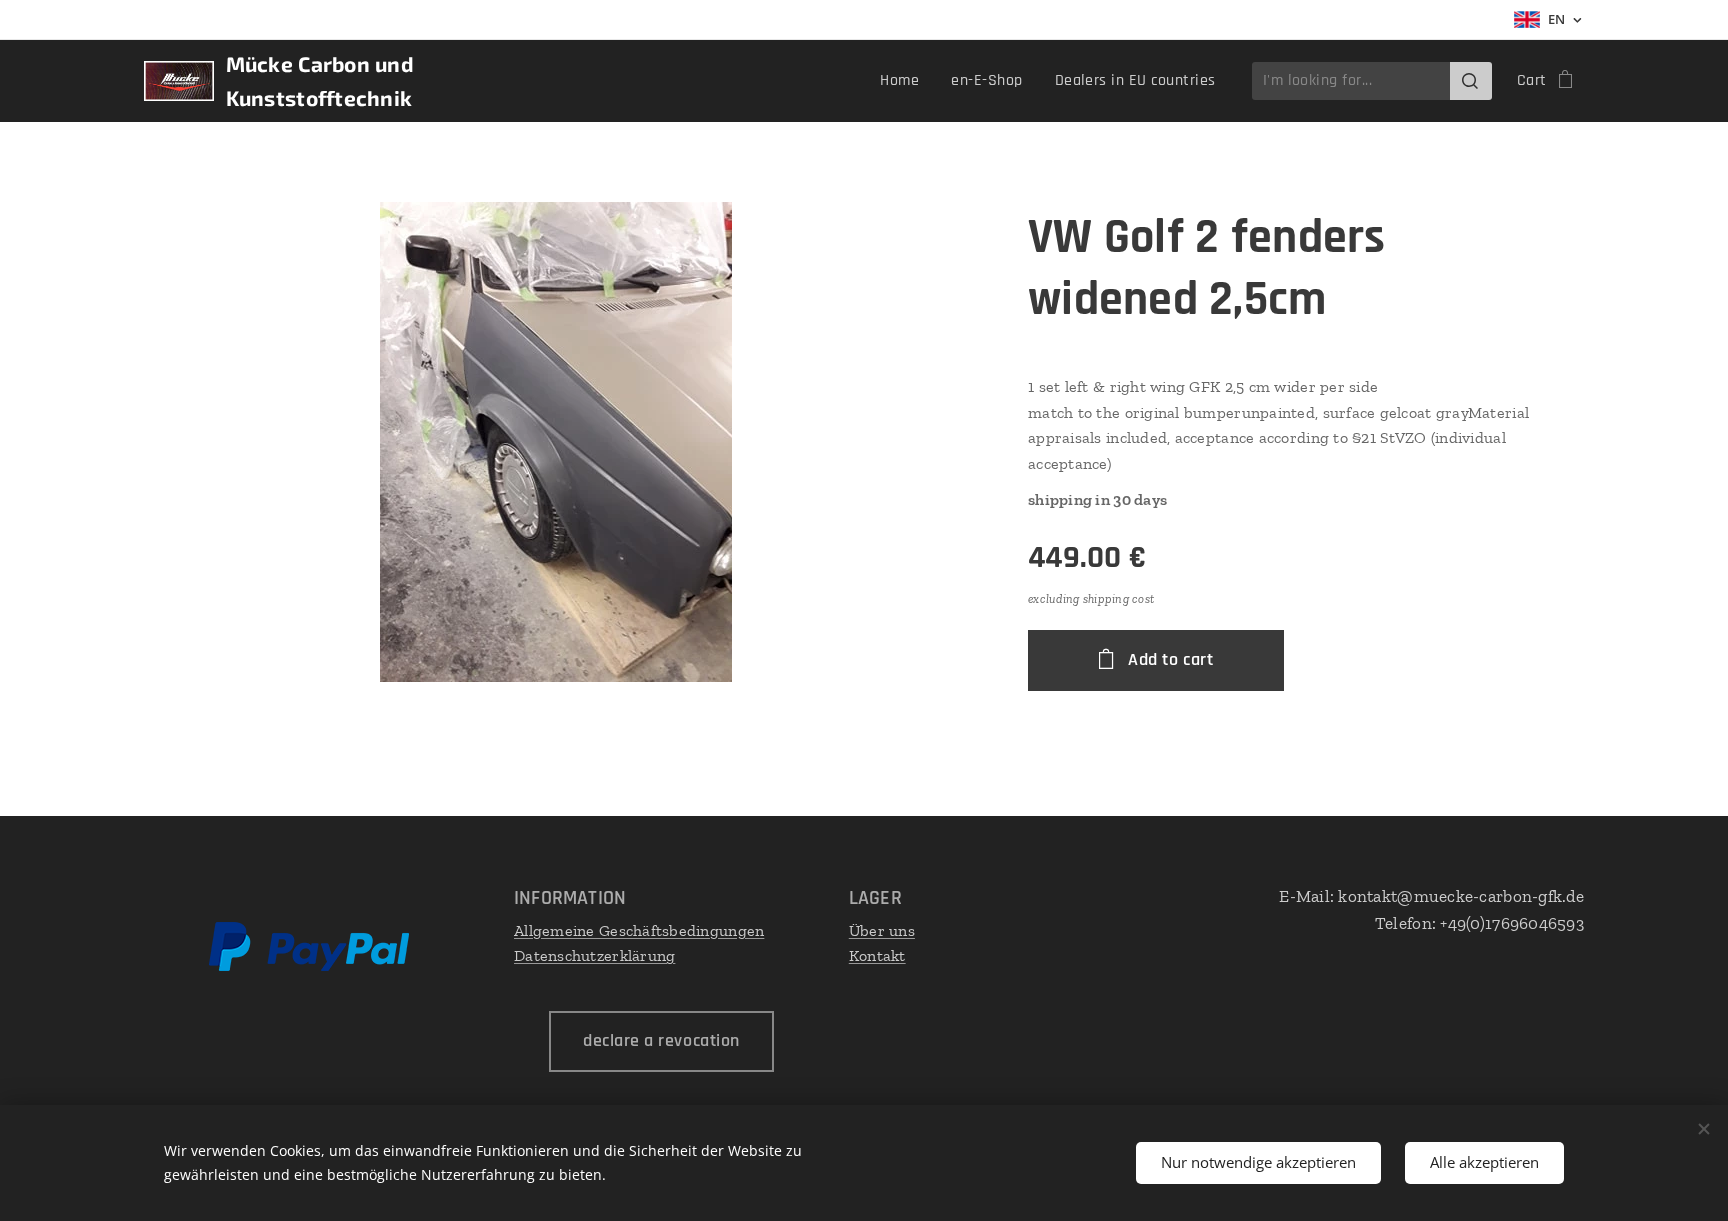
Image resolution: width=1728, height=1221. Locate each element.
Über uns (882, 930)
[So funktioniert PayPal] (309, 966)
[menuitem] (905, 81)
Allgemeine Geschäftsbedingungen (639, 930)
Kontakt (877, 955)
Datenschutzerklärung (594, 955)
